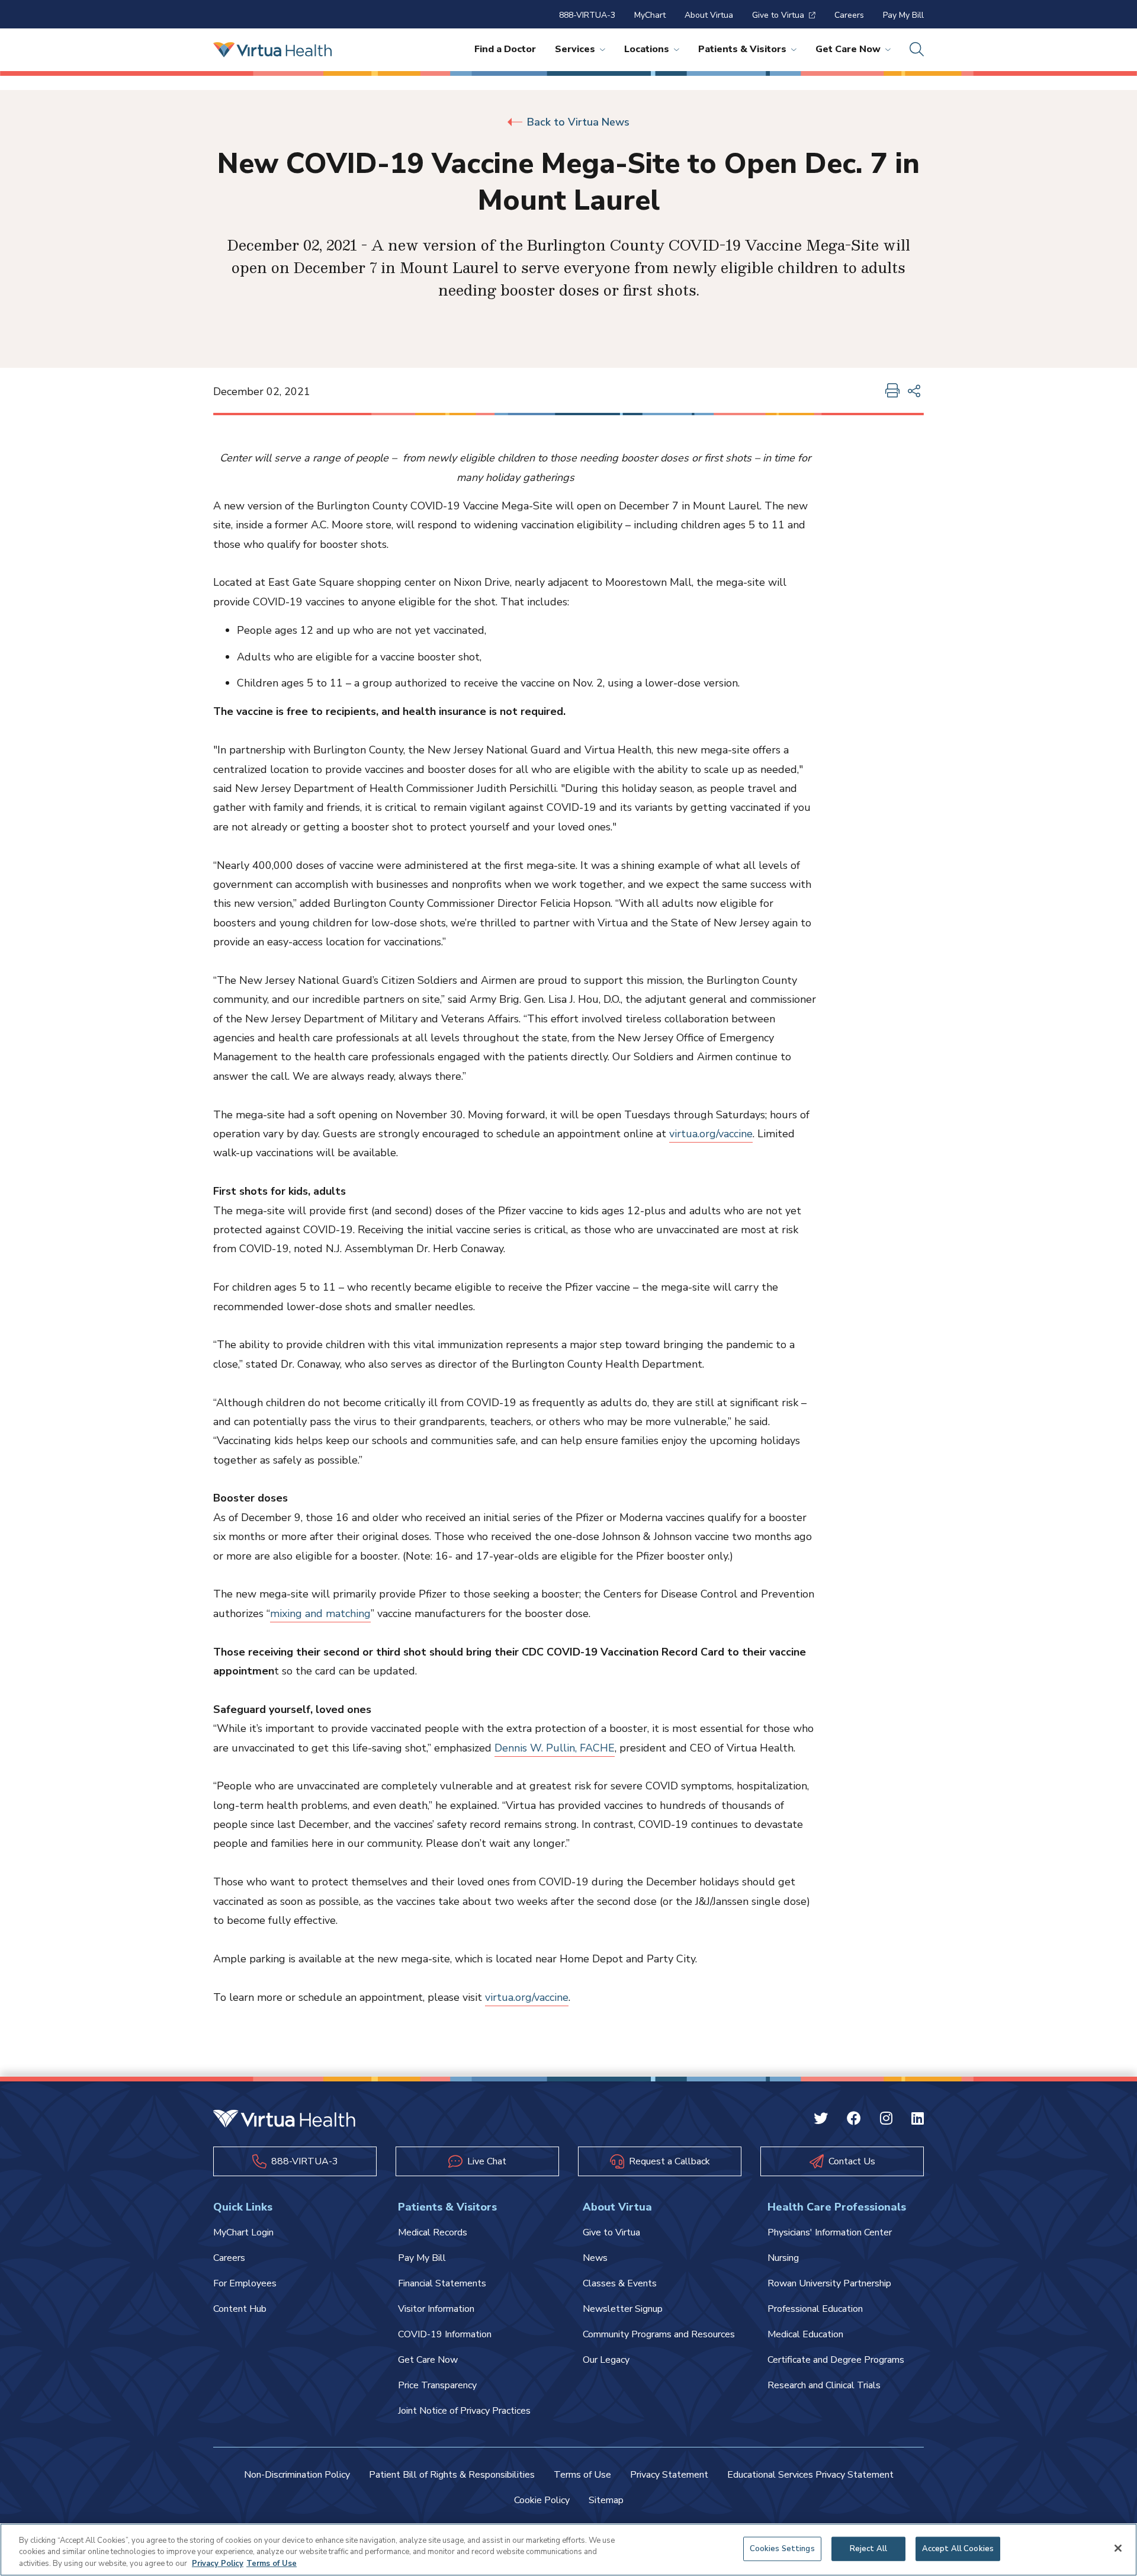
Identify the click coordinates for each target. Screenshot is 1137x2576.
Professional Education (815, 2309)
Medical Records (433, 2232)
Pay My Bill (903, 15)
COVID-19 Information (445, 2334)
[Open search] (917, 50)
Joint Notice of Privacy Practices (464, 2411)
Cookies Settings (782, 2548)
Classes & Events (620, 2283)
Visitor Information (436, 2309)
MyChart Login (243, 2232)
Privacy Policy (218, 2564)
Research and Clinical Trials (824, 2385)
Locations (647, 49)
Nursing (783, 2258)
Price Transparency (437, 2385)
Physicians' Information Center (830, 2232)
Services (575, 49)
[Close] (1118, 2548)
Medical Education (805, 2334)
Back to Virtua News (578, 122)
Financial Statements (442, 2283)
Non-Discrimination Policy (297, 2475)
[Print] (892, 392)
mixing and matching (320, 1613)
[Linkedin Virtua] (918, 2120)
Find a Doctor (505, 49)
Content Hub (240, 2309)
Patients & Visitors (742, 49)
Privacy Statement (669, 2475)
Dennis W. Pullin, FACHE (555, 1748)
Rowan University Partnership (829, 2283)
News (595, 2258)
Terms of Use (582, 2475)
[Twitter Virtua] (821, 2120)
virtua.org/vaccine (711, 1134)
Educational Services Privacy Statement (810, 2475)
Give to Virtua (778, 15)
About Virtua (709, 15)
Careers (849, 15)
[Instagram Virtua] (886, 2120)
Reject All (868, 2548)
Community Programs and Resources (659, 2334)
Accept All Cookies (958, 2548)
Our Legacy (606, 2360)
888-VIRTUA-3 (587, 15)
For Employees (245, 2283)
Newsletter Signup (623, 2309)
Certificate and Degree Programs (836, 2360)
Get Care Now (848, 49)
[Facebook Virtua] (854, 2120)
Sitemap (606, 2500)
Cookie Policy (542, 2500)
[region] (568, 2550)
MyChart (650, 15)
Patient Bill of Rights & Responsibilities (452, 2475)
